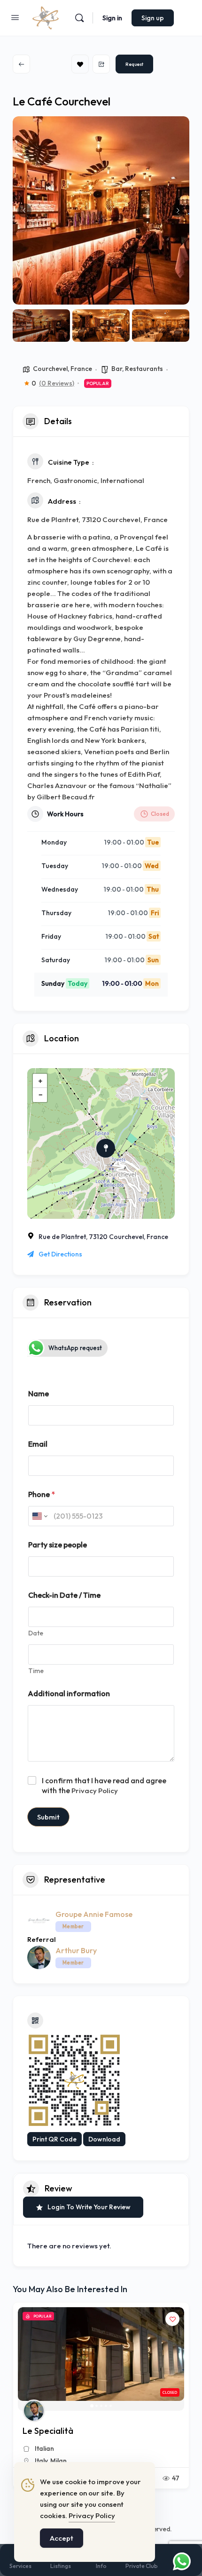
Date (36, 1633)
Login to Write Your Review (89, 2207)
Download (104, 2139)
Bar (117, 369)
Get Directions (60, 1254)
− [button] (40, 1095)
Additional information (69, 1694)
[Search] (79, 18)
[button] (24, 210)
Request (134, 64)
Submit (48, 1817)
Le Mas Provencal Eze (66, 2431)
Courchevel (50, 369)
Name (39, 1394)
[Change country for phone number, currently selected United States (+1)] (39, 1516)
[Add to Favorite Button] (174, 2319)
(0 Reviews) (57, 383)
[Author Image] (35, 2411)
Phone (42, 1494)
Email (38, 1444)
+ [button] (40, 1081)
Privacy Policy (95, 1791)
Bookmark (80, 64)
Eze (42, 2461)
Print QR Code (54, 2139)
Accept (62, 2538)
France (81, 369)
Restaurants (144, 369)
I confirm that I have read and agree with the (104, 1785)
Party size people (58, 1545)
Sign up (153, 18)
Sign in (112, 18)
